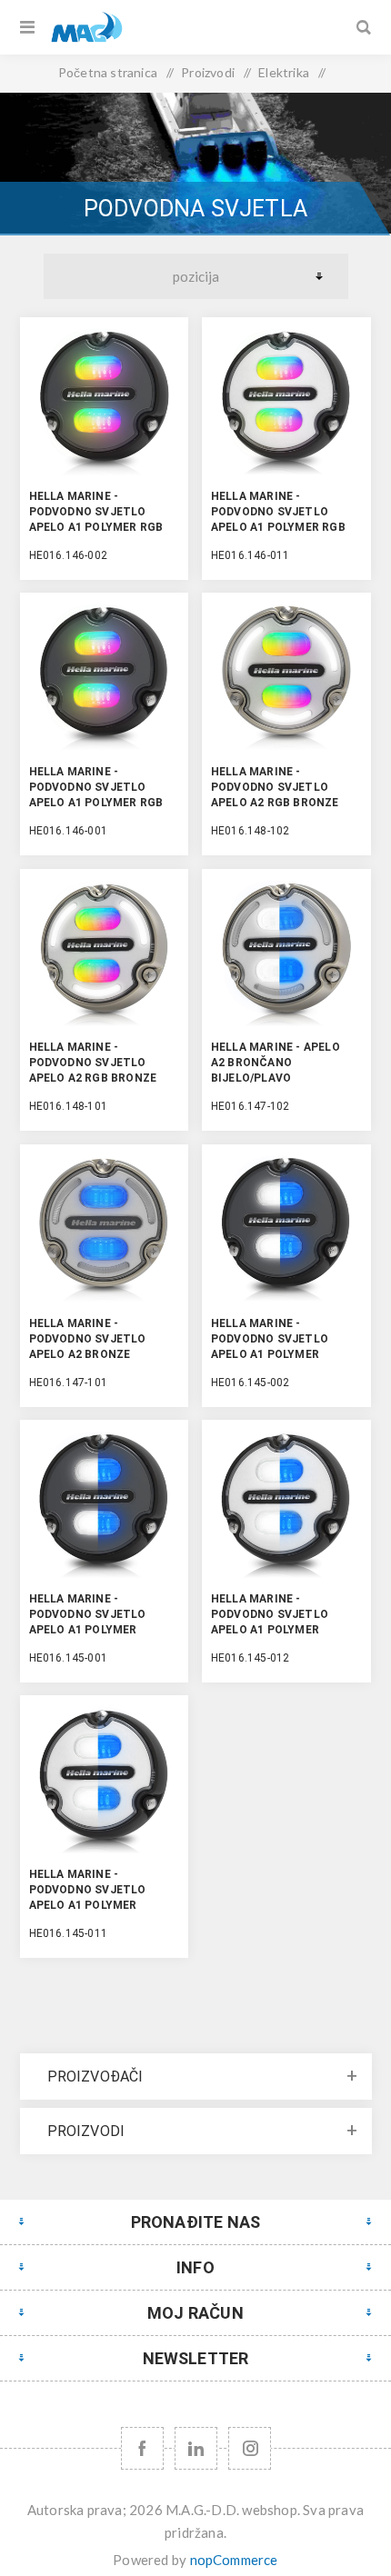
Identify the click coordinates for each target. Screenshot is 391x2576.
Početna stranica (108, 72)
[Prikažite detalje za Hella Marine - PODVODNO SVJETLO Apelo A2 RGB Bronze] (286, 677)
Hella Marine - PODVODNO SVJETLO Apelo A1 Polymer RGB (96, 512)
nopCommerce (234, 2560)
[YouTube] (196, 2448)
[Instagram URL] (250, 2448)
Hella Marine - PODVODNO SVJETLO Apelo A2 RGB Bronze (275, 787)
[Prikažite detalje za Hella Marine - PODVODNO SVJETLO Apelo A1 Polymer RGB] (105, 402)
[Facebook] (142, 2448)
